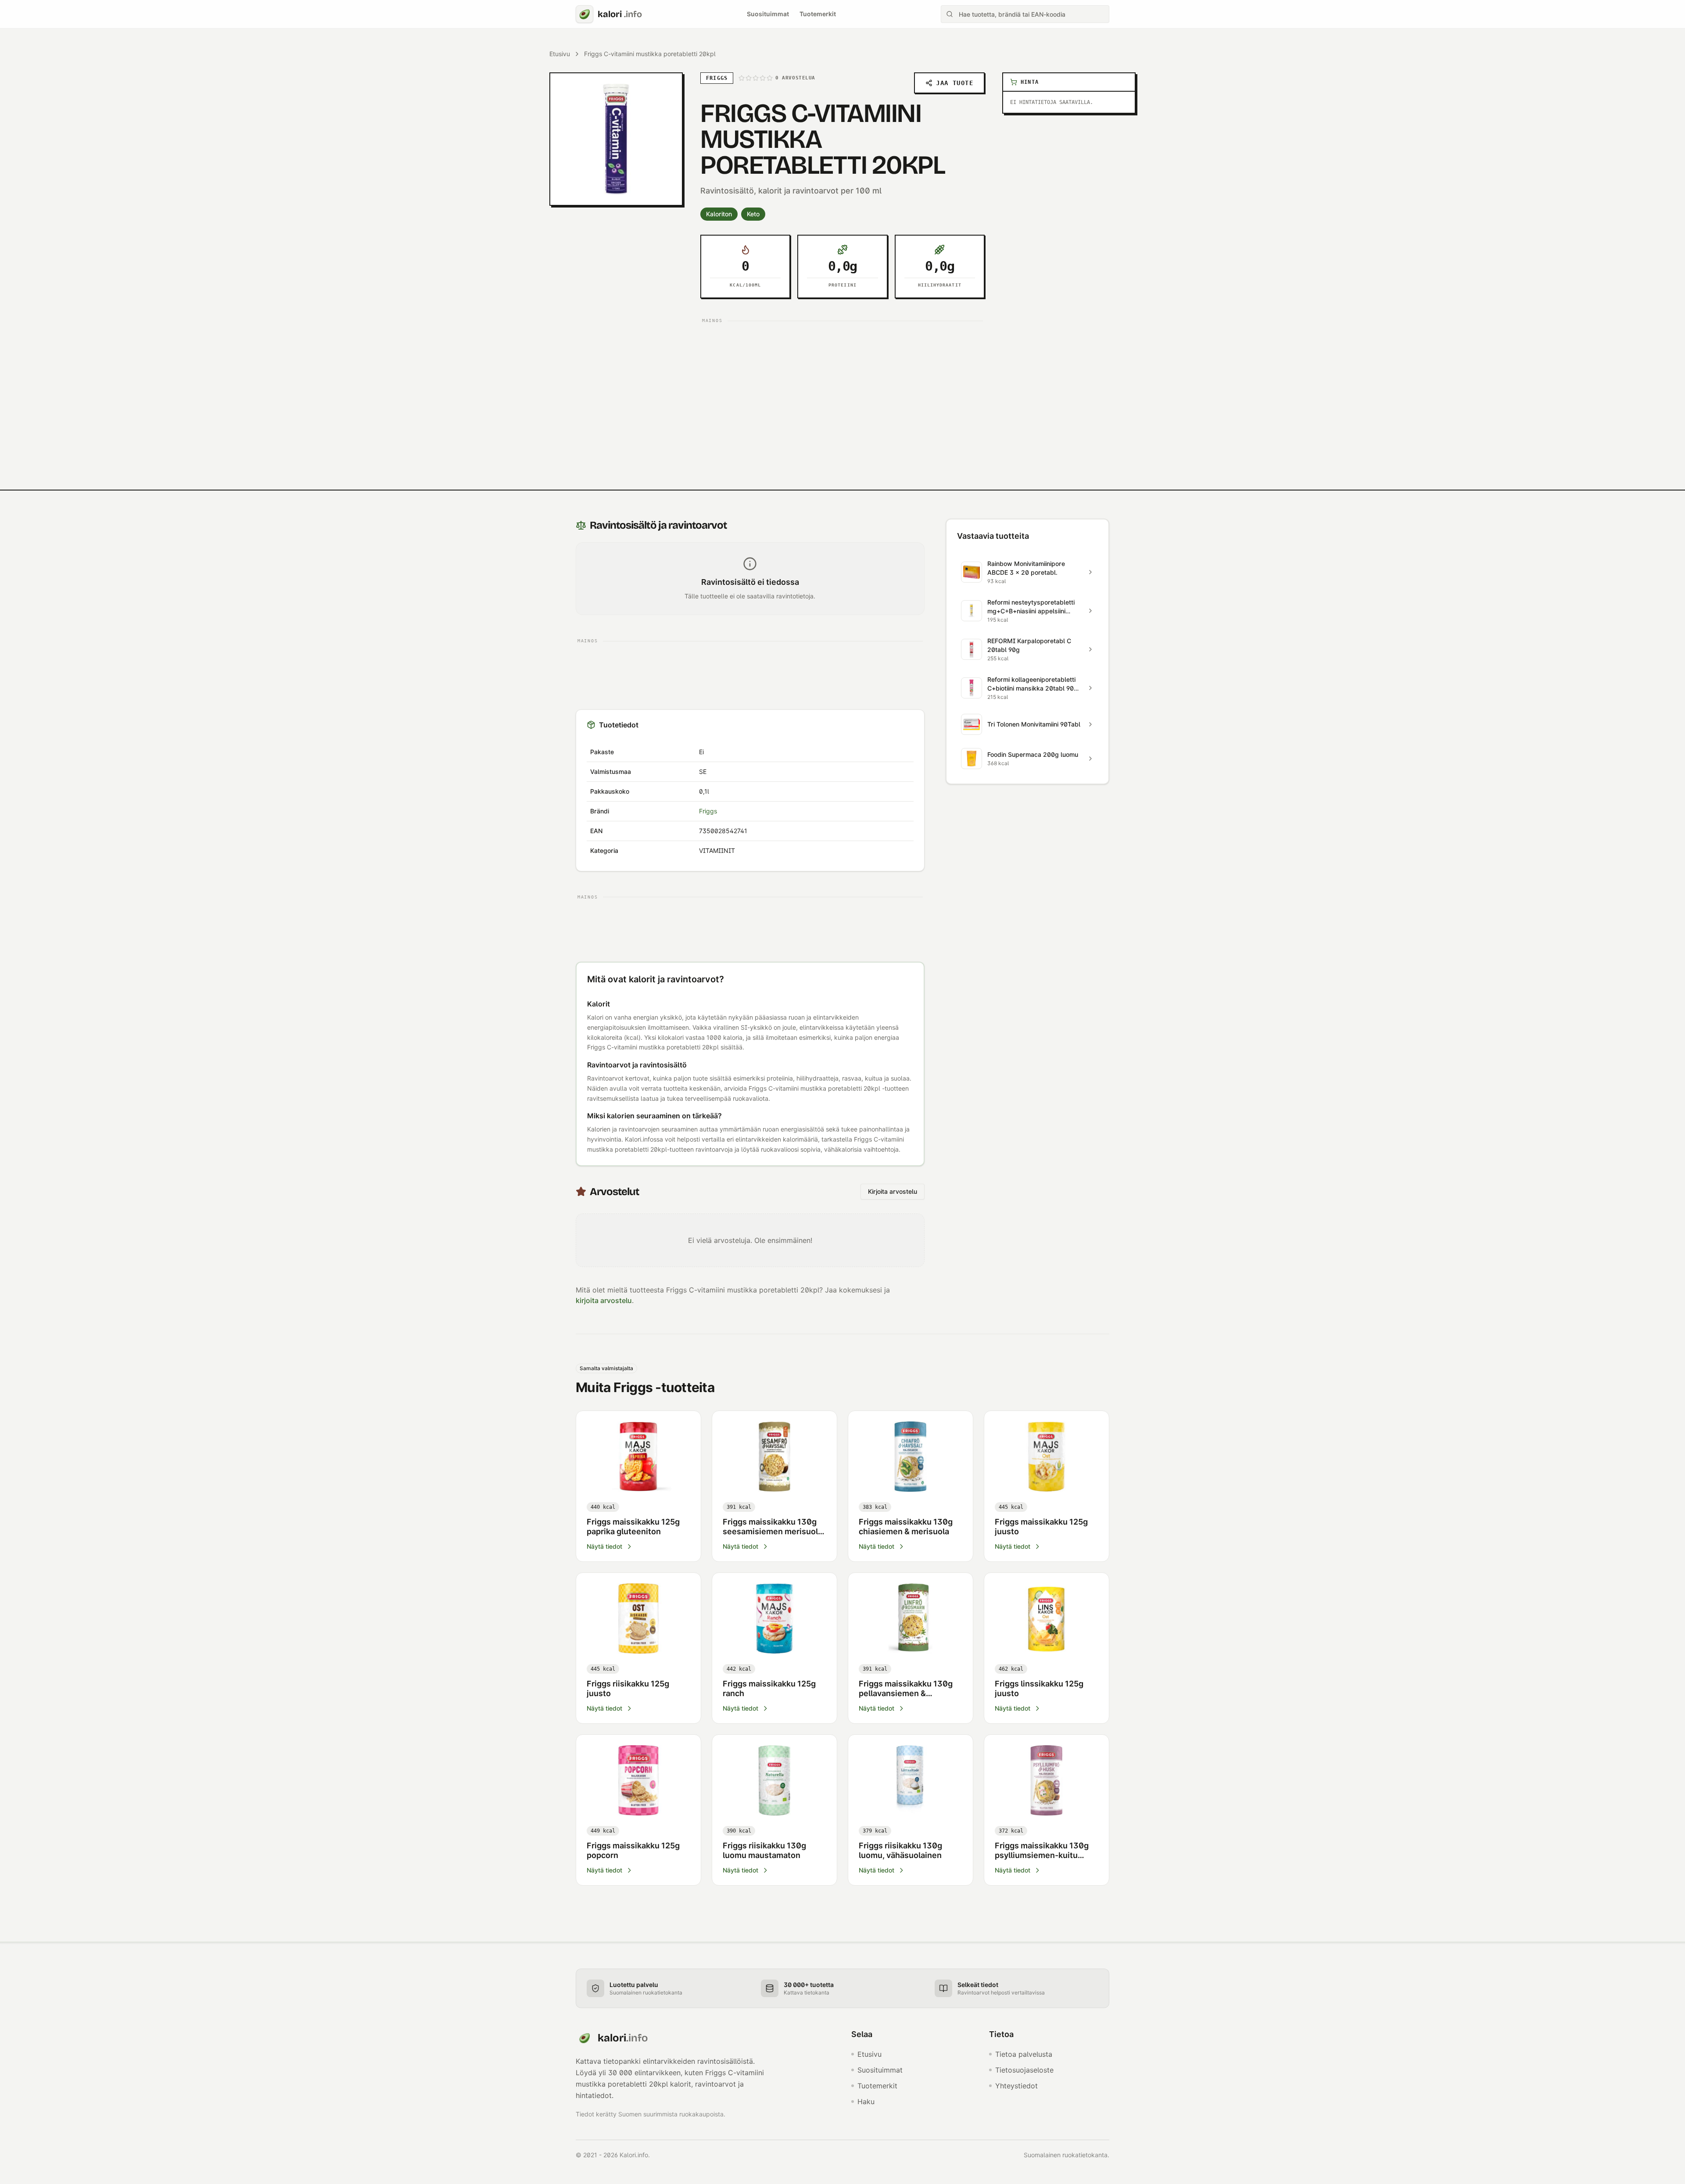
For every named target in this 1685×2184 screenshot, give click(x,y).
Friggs (708, 811)
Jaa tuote (955, 83)
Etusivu (560, 54)
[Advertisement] (842, 388)
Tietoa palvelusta (1024, 2054)
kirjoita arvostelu (604, 1300)
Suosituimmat (768, 14)
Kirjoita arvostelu (893, 1191)
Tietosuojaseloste (1024, 2070)
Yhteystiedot (1016, 2086)
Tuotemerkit (818, 14)
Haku (866, 2102)
